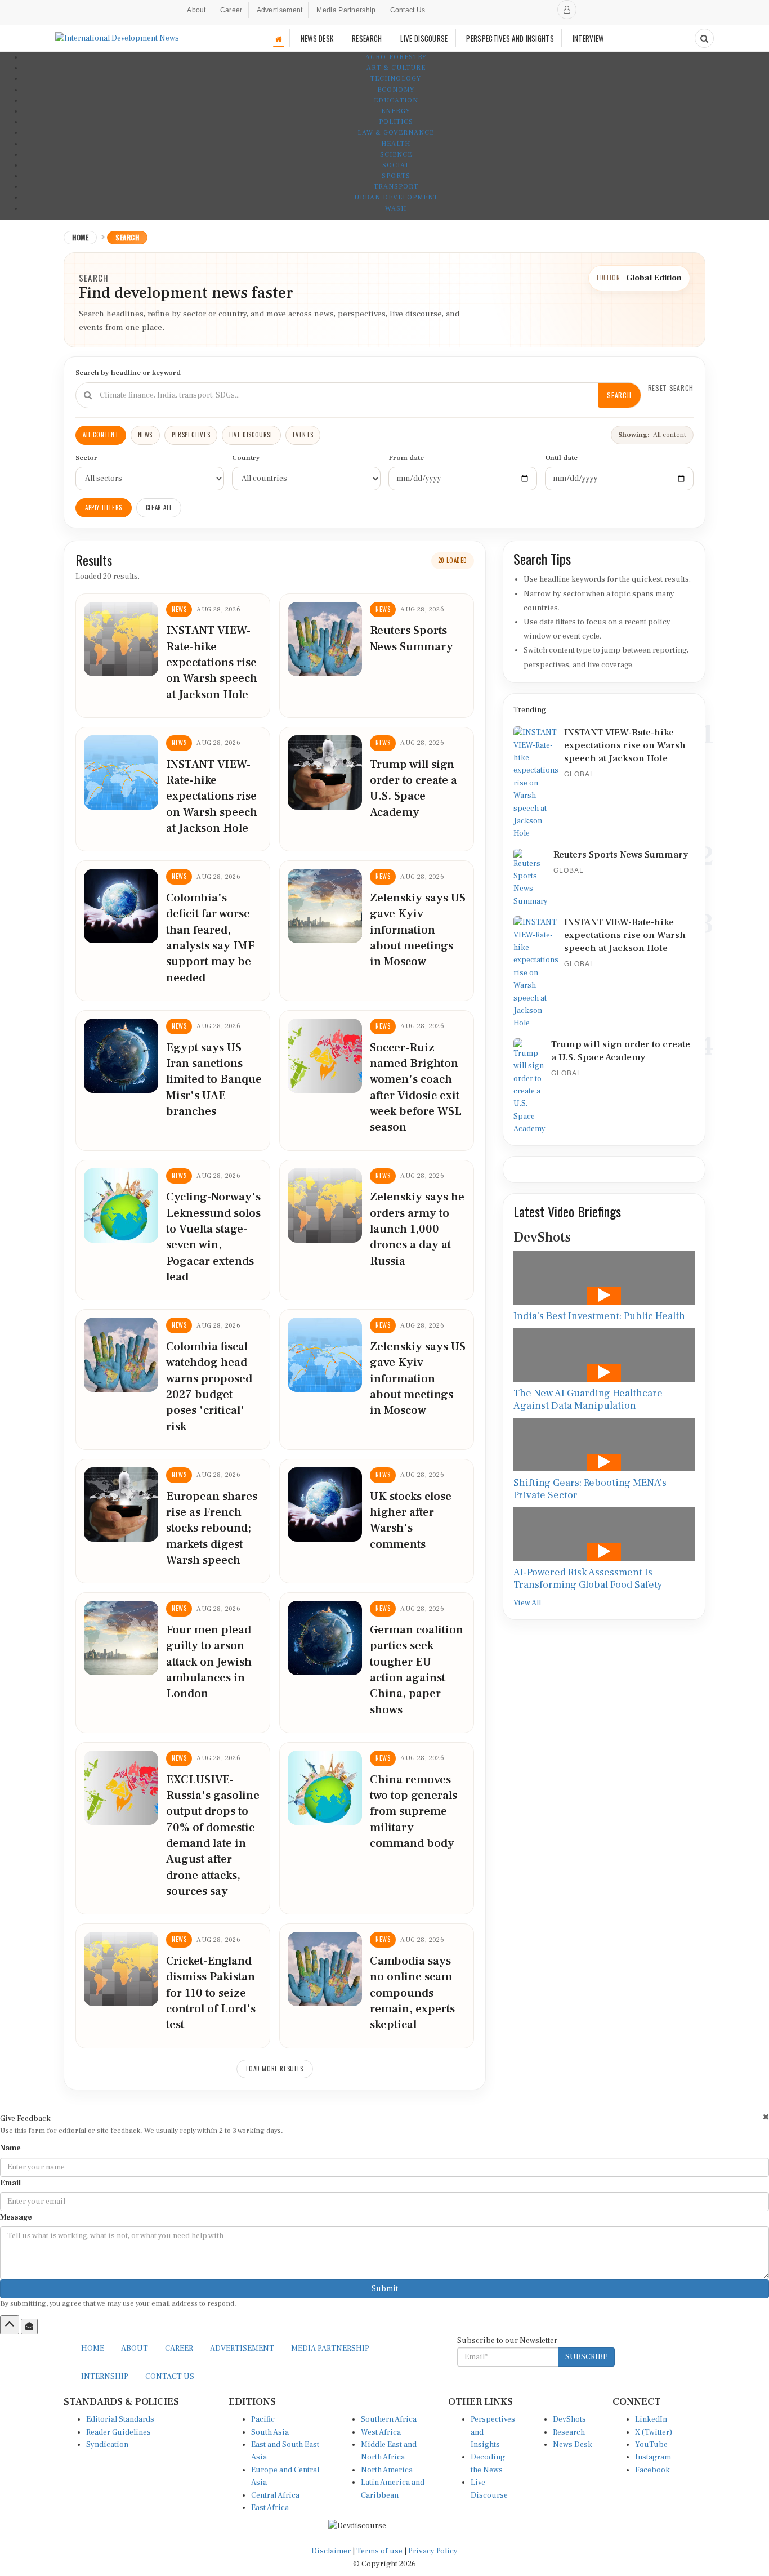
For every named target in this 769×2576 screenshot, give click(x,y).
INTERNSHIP (105, 2377)
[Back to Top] (10, 2325)
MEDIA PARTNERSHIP (330, 2349)
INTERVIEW (588, 38)
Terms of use (380, 2551)
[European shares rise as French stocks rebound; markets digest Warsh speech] (121, 1504)
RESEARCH (367, 38)
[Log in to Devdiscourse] (567, 10)
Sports (396, 176)
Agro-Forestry (396, 57)
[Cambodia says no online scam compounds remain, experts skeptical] (325, 1969)
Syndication (107, 2445)
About (196, 10)
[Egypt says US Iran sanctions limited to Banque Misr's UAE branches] (121, 1056)
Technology (396, 79)
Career (231, 10)
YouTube (651, 2445)
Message (16, 2217)
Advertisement (280, 10)
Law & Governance (396, 133)
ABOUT (135, 2349)
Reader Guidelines (119, 2432)
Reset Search (671, 388)
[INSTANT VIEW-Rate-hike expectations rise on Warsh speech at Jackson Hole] (121, 639)
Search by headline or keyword (128, 373)
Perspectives (191, 435)
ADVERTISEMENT (242, 2349)
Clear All (159, 507)
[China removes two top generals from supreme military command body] (325, 1788)
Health (396, 144)
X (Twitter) (654, 2432)
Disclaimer (331, 2551)
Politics (396, 122)
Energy (396, 111)
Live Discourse (251, 435)
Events (303, 435)
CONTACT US (170, 2377)
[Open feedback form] (29, 2327)
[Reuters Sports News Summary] (325, 639)
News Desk (573, 2445)
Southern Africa (389, 2419)
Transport (396, 187)
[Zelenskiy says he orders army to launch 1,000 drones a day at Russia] (325, 1206)
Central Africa (275, 2495)
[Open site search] (704, 38)
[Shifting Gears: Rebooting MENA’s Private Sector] (604, 1445)
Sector (86, 458)
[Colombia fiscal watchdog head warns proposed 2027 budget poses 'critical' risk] (121, 1355)
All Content (101, 435)
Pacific (263, 2419)
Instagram (653, 2457)
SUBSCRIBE (586, 2357)
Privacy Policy (433, 2551)
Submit (385, 2289)
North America (387, 2470)
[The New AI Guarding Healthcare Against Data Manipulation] (604, 1355)
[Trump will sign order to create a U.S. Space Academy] (325, 773)
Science (396, 155)
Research (569, 2432)
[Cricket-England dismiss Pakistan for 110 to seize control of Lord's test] (121, 1969)
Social (396, 165)
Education (396, 101)
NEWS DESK (317, 38)
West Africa (381, 2432)
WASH (396, 209)
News (145, 435)
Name (10, 2148)
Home (80, 237)
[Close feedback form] (766, 2117)
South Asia (270, 2432)
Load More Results (274, 2069)
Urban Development (396, 197)
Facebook (652, 2470)
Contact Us (408, 10)
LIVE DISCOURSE (424, 38)
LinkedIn (651, 2419)
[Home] (279, 39)
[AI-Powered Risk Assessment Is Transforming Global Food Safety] (604, 1534)
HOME (93, 2349)
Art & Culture (396, 68)
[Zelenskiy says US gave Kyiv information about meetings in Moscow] (325, 906)
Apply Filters (104, 507)
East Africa (270, 2508)
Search (619, 395)
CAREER (179, 2349)
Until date (561, 458)
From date (406, 458)
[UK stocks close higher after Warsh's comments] (325, 1504)
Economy (396, 90)
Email (10, 2183)
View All (527, 1603)
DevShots (569, 2419)
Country (246, 458)
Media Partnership (346, 10)
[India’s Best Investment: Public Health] (604, 1278)
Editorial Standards (120, 2419)
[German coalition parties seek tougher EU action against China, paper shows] (325, 1638)
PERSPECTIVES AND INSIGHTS (510, 38)
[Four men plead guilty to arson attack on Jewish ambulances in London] (121, 1638)
